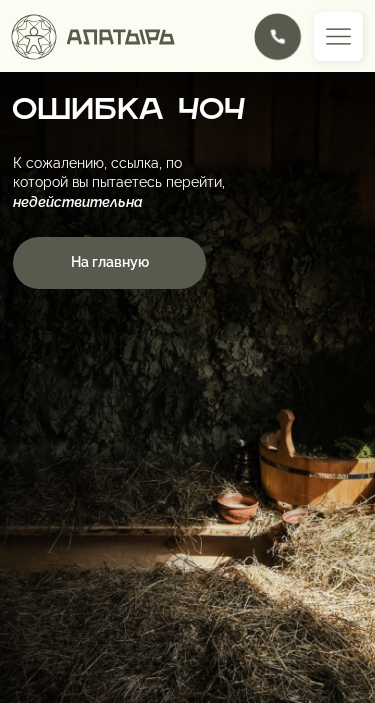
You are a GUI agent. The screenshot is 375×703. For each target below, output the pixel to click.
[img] (277, 36)
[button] (338, 36)
